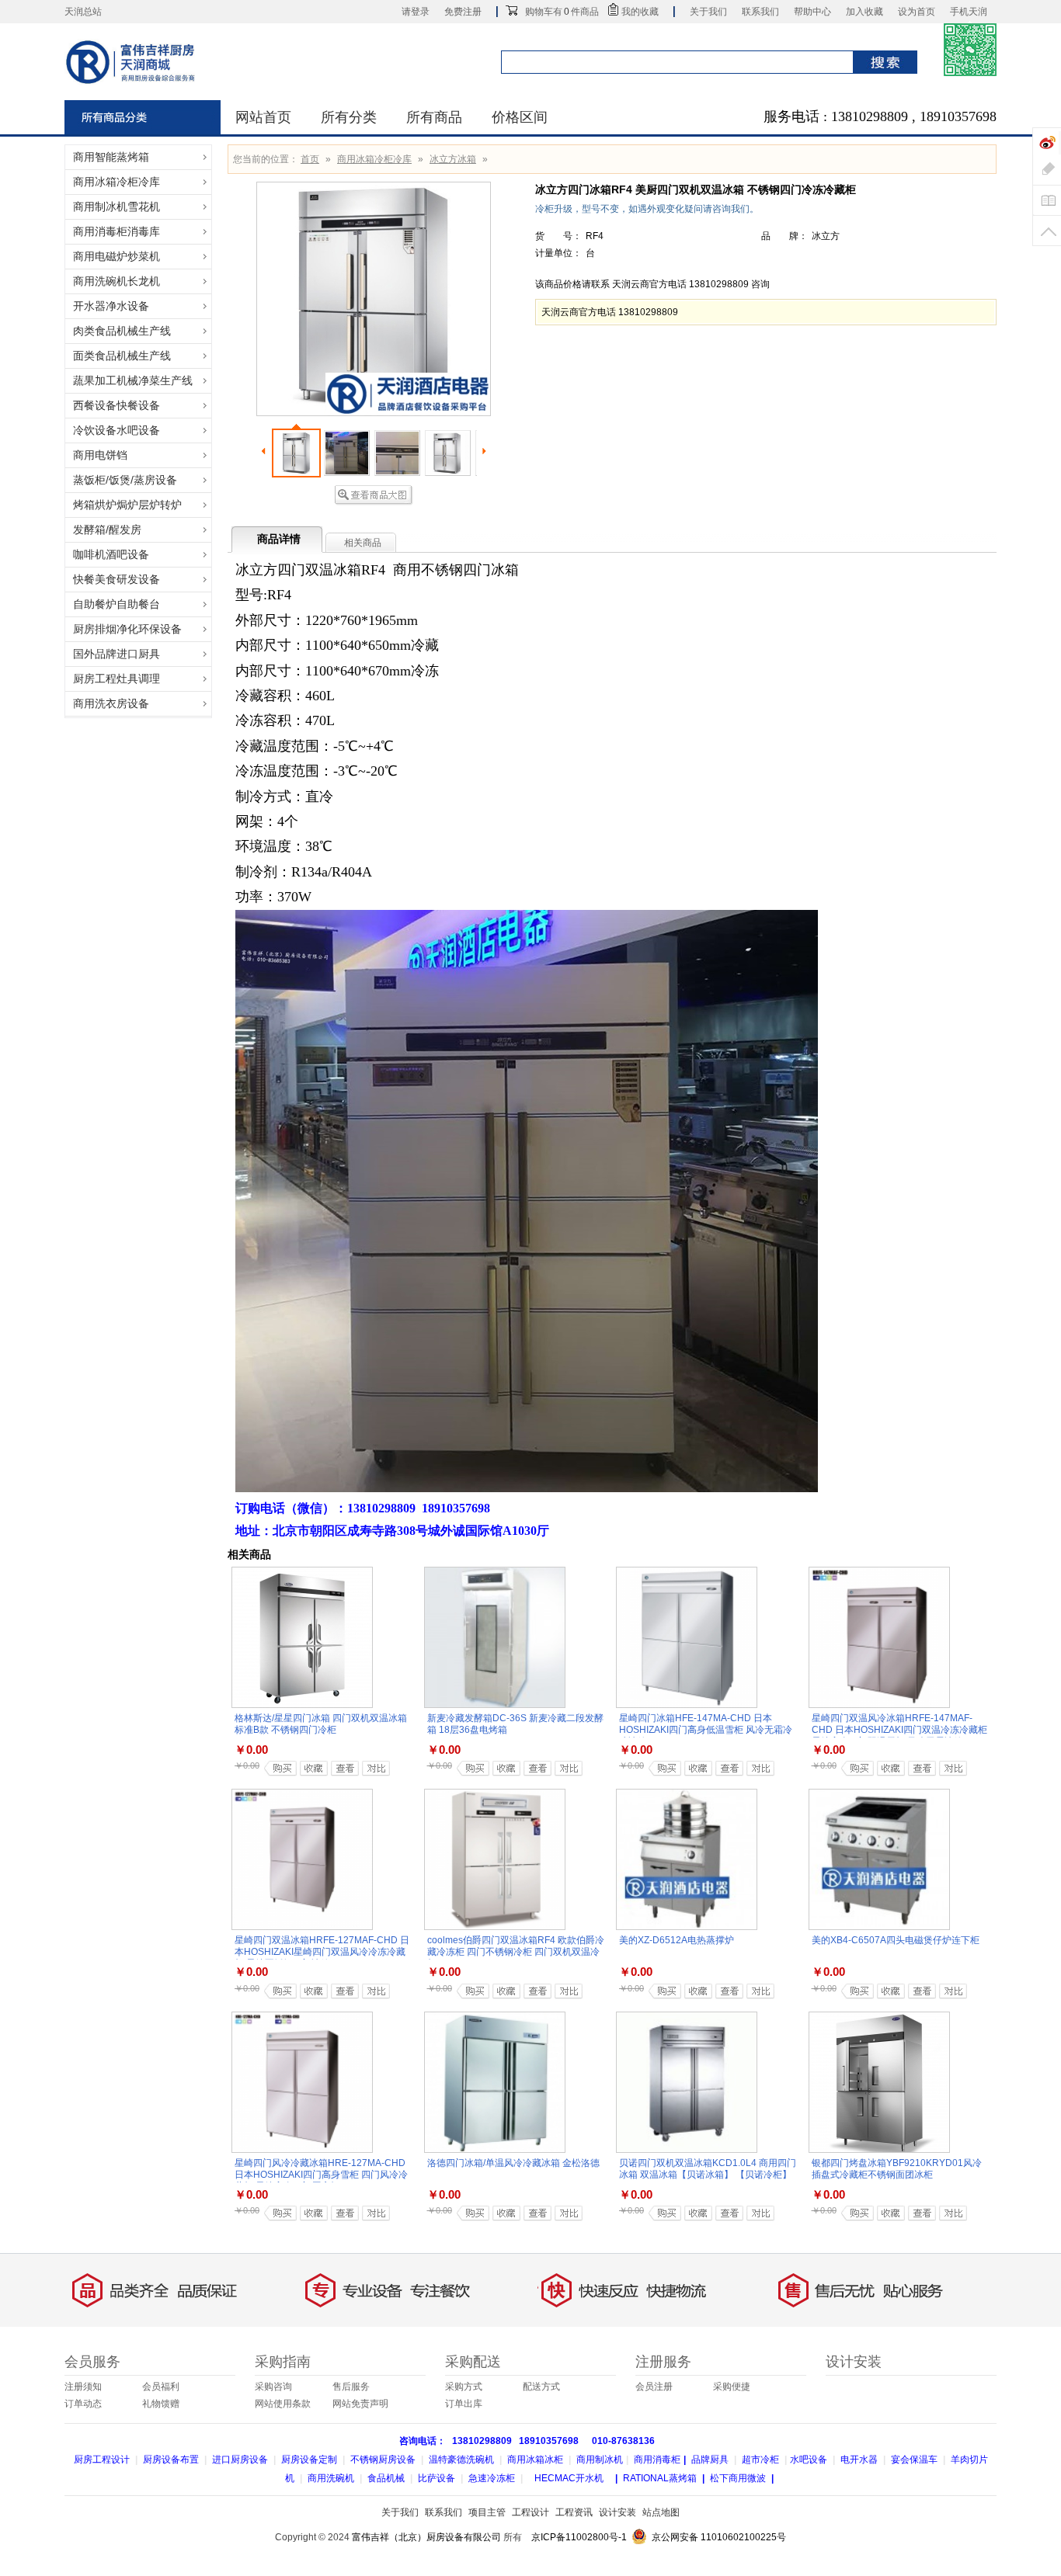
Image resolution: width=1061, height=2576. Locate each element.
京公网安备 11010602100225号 (719, 2537)
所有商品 (434, 117)
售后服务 (351, 2387)
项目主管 (487, 2512)
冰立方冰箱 (453, 159)
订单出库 (464, 2404)
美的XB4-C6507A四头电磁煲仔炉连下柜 (896, 1940)
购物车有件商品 (562, 12)
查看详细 (340, 1768)
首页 (310, 159)
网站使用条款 (283, 2404)
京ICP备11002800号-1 (579, 2537)
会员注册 (654, 2387)
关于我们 (708, 12)
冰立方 (826, 236)
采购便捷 (732, 2387)
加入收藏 (864, 12)
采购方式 (464, 2387)
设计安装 (617, 2512)
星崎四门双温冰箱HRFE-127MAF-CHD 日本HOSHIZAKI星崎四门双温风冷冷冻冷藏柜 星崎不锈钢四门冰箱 (322, 1952)
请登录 (416, 12)
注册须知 (83, 2387)
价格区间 (520, 117)
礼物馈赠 (161, 2404)
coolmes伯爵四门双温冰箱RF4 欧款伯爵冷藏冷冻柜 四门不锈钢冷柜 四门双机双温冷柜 (516, 1952)
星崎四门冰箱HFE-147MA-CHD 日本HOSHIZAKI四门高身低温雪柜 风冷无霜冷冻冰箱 (706, 1730)
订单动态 (83, 2404)
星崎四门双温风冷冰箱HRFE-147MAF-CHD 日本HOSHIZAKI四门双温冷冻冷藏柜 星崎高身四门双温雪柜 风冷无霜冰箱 (899, 1730)
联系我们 (760, 12)
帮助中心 (812, 12)
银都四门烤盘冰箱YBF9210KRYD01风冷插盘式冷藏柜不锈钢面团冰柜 (897, 2169)
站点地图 (661, 2512)
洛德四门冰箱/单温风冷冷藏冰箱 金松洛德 (513, 2163)
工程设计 (530, 2512)
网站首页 (263, 117)
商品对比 (370, 1768)
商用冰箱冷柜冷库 (374, 159)
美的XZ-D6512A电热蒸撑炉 (677, 1940)
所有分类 (349, 117)
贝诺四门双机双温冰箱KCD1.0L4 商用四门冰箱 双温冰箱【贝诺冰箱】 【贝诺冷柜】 (708, 2169)
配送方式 (541, 2387)
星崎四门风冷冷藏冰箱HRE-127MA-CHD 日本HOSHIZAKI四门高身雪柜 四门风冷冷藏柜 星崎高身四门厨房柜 (321, 2175)
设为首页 (917, 12)
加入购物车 (278, 1768)
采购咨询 (273, 2387)
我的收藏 (640, 12)
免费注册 (463, 12)
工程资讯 (574, 2512)
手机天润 (969, 12)
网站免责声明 (360, 2404)
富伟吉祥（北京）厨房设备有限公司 (426, 2537)
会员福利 (161, 2387)
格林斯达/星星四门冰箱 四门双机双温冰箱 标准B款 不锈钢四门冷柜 (321, 1724)
